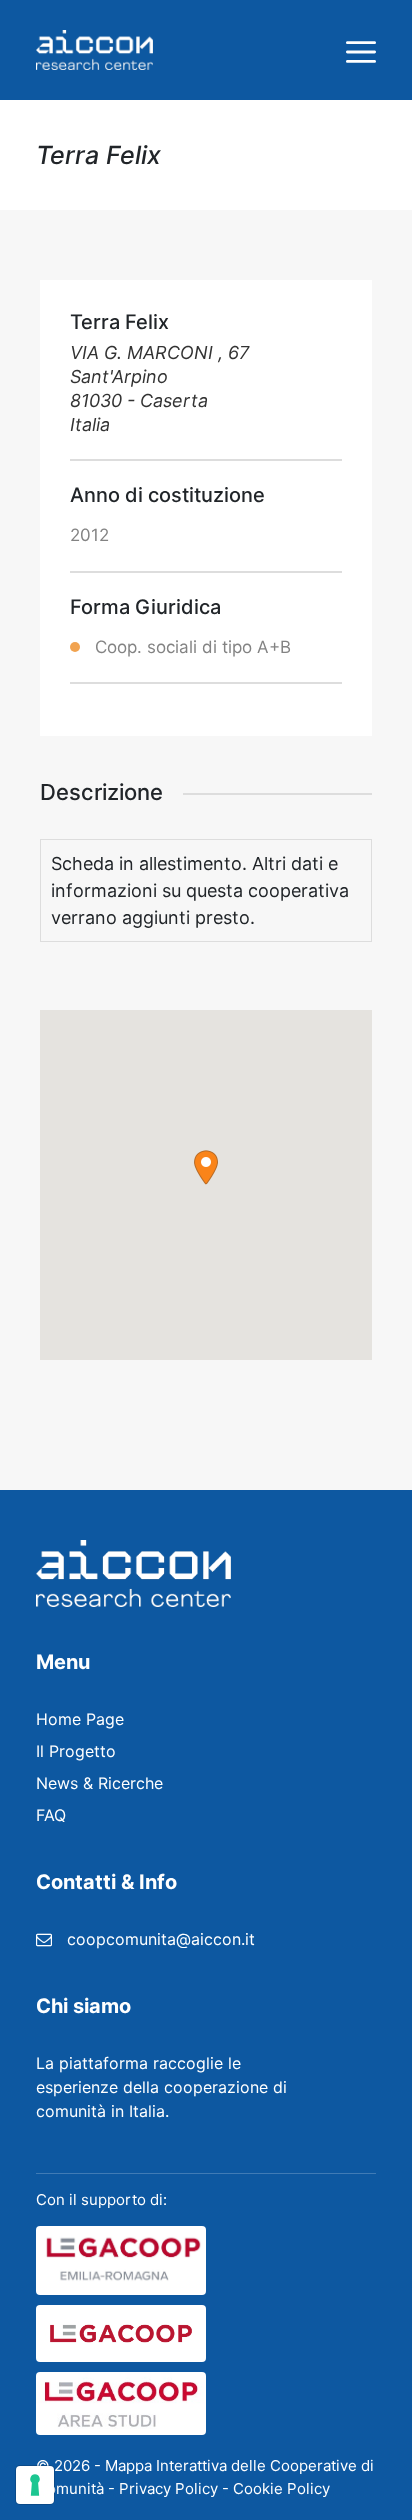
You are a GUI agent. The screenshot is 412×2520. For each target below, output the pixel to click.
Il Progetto (76, 1751)
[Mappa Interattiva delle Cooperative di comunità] (94, 50)
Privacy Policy (168, 2488)
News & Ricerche (99, 1783)
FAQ (51, 1815)
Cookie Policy (281, 2488)
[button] (206, 1167)
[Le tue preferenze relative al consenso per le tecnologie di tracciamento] (35, 2485)
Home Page (80, 1719)
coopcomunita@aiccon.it (161, 1939)
